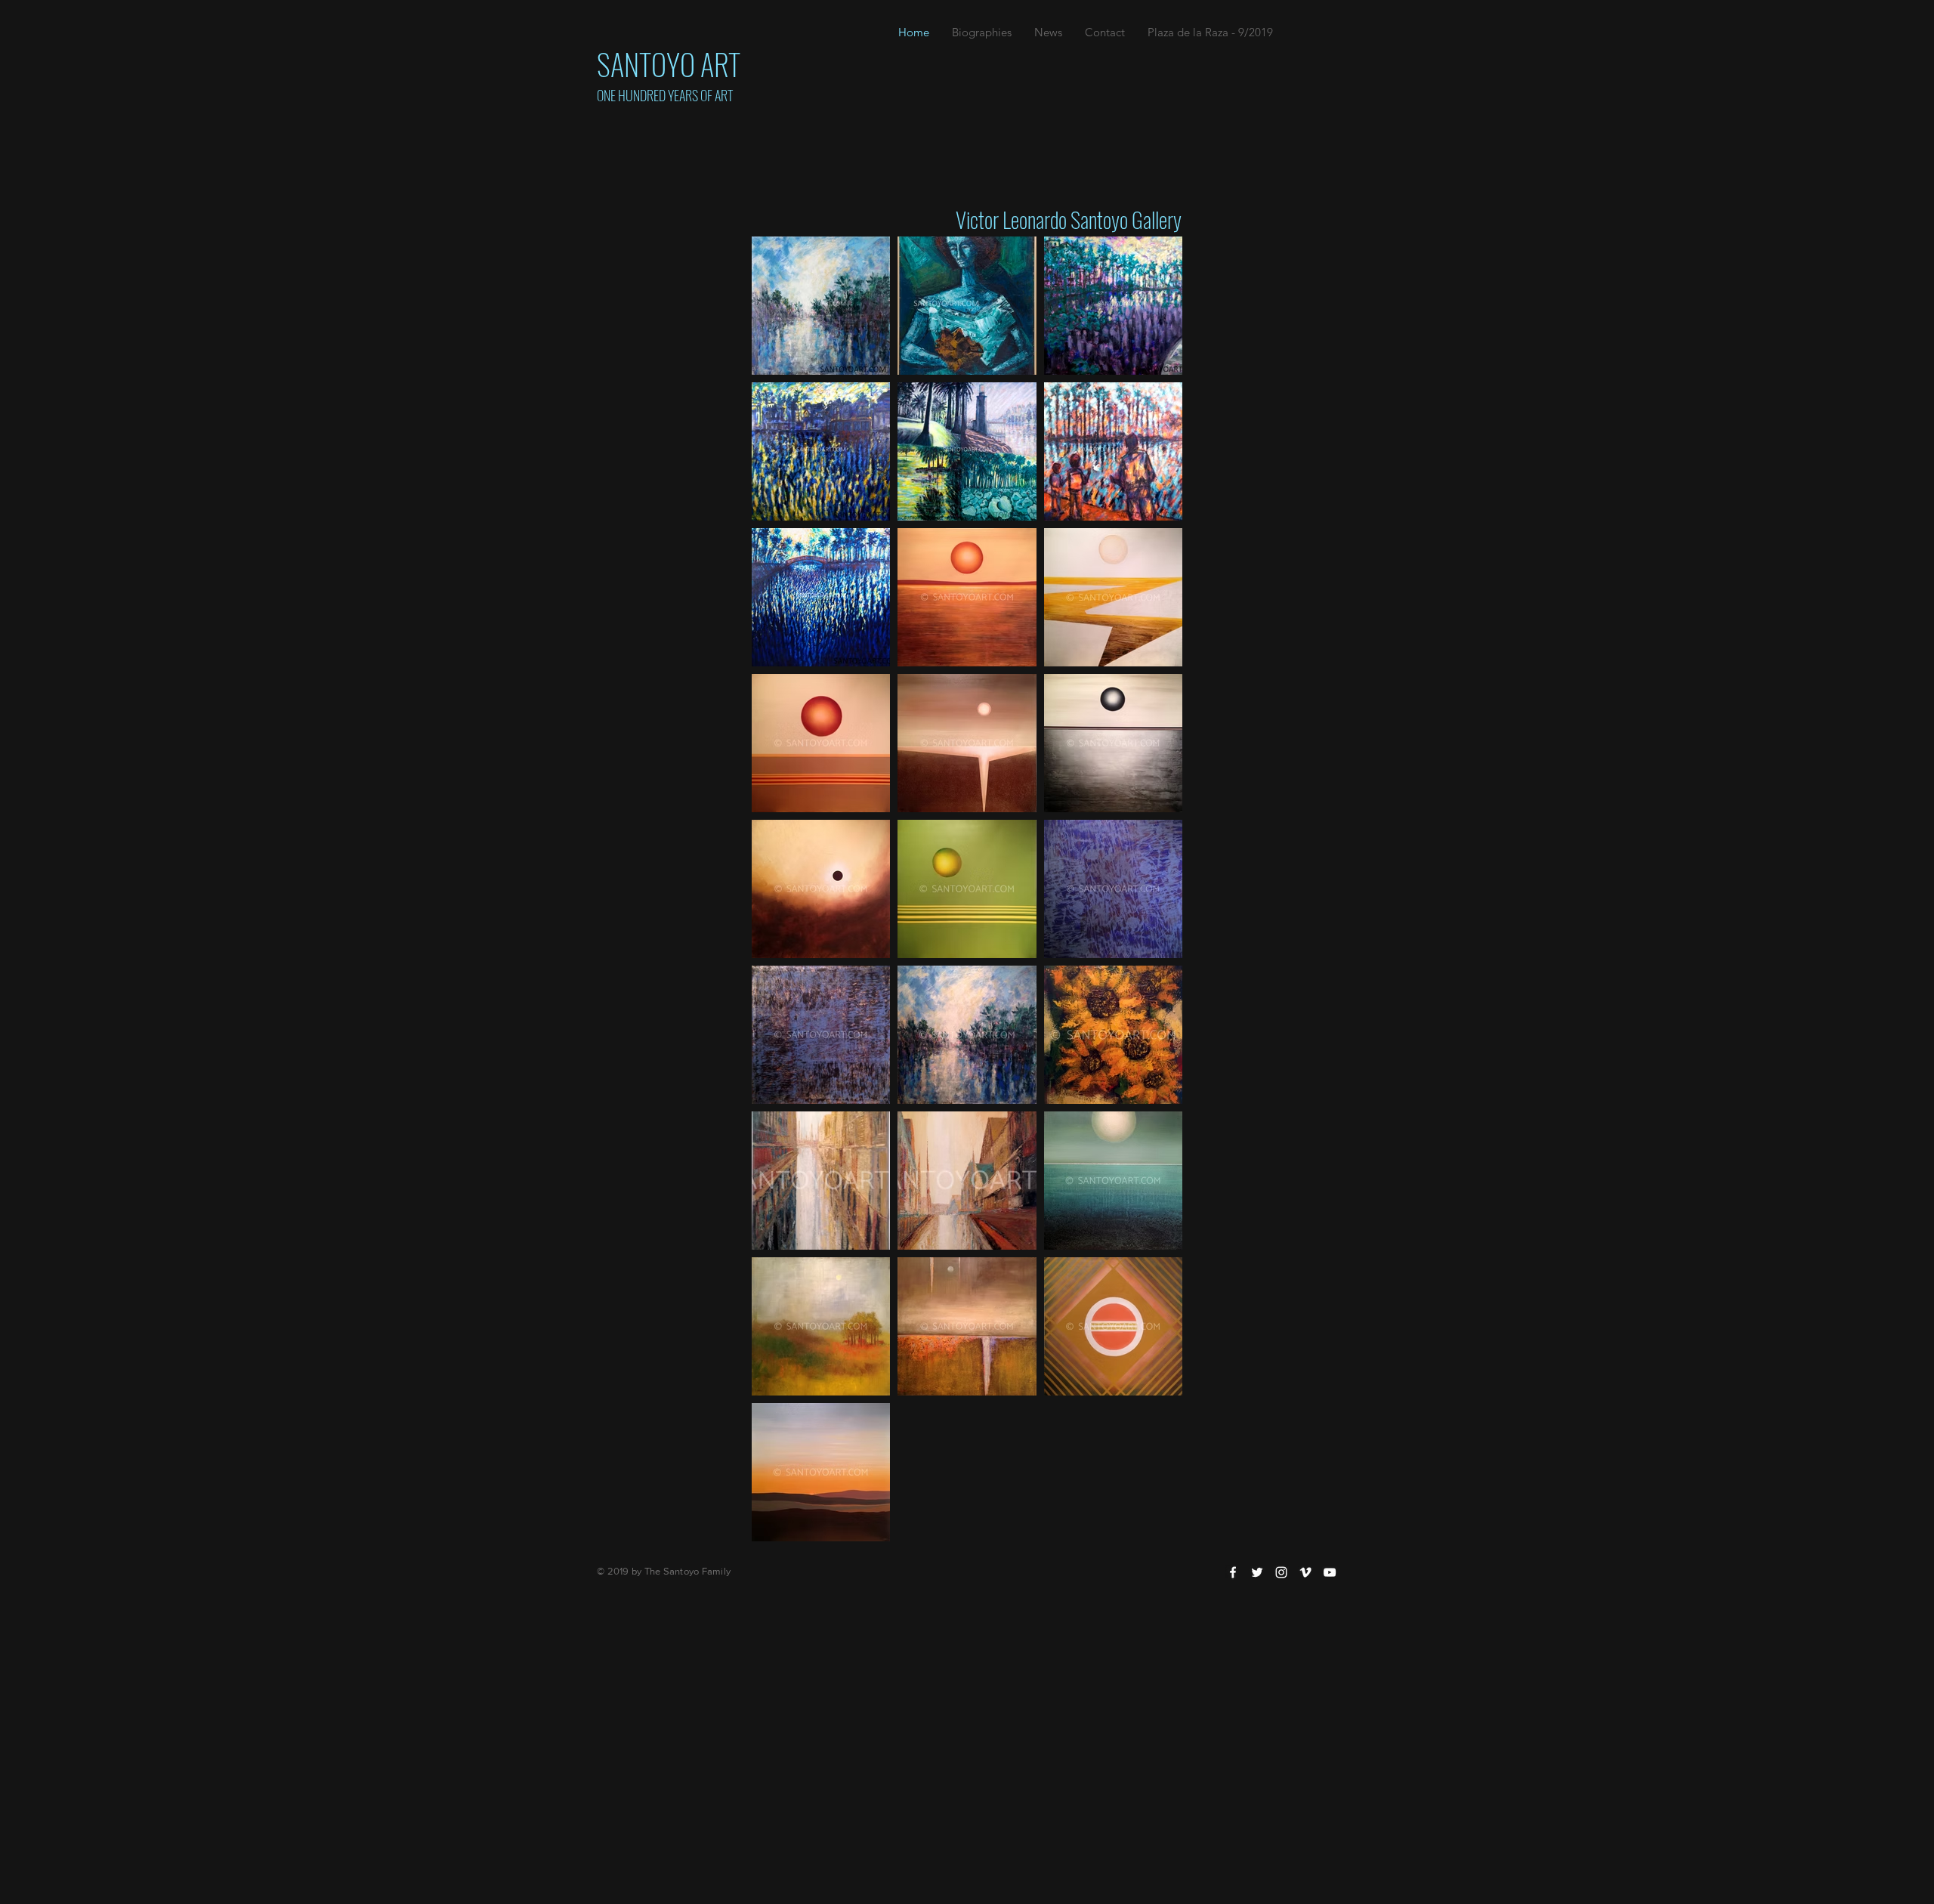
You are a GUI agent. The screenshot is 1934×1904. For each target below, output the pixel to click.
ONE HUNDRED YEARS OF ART (665, 95)
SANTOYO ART (669, 63)
